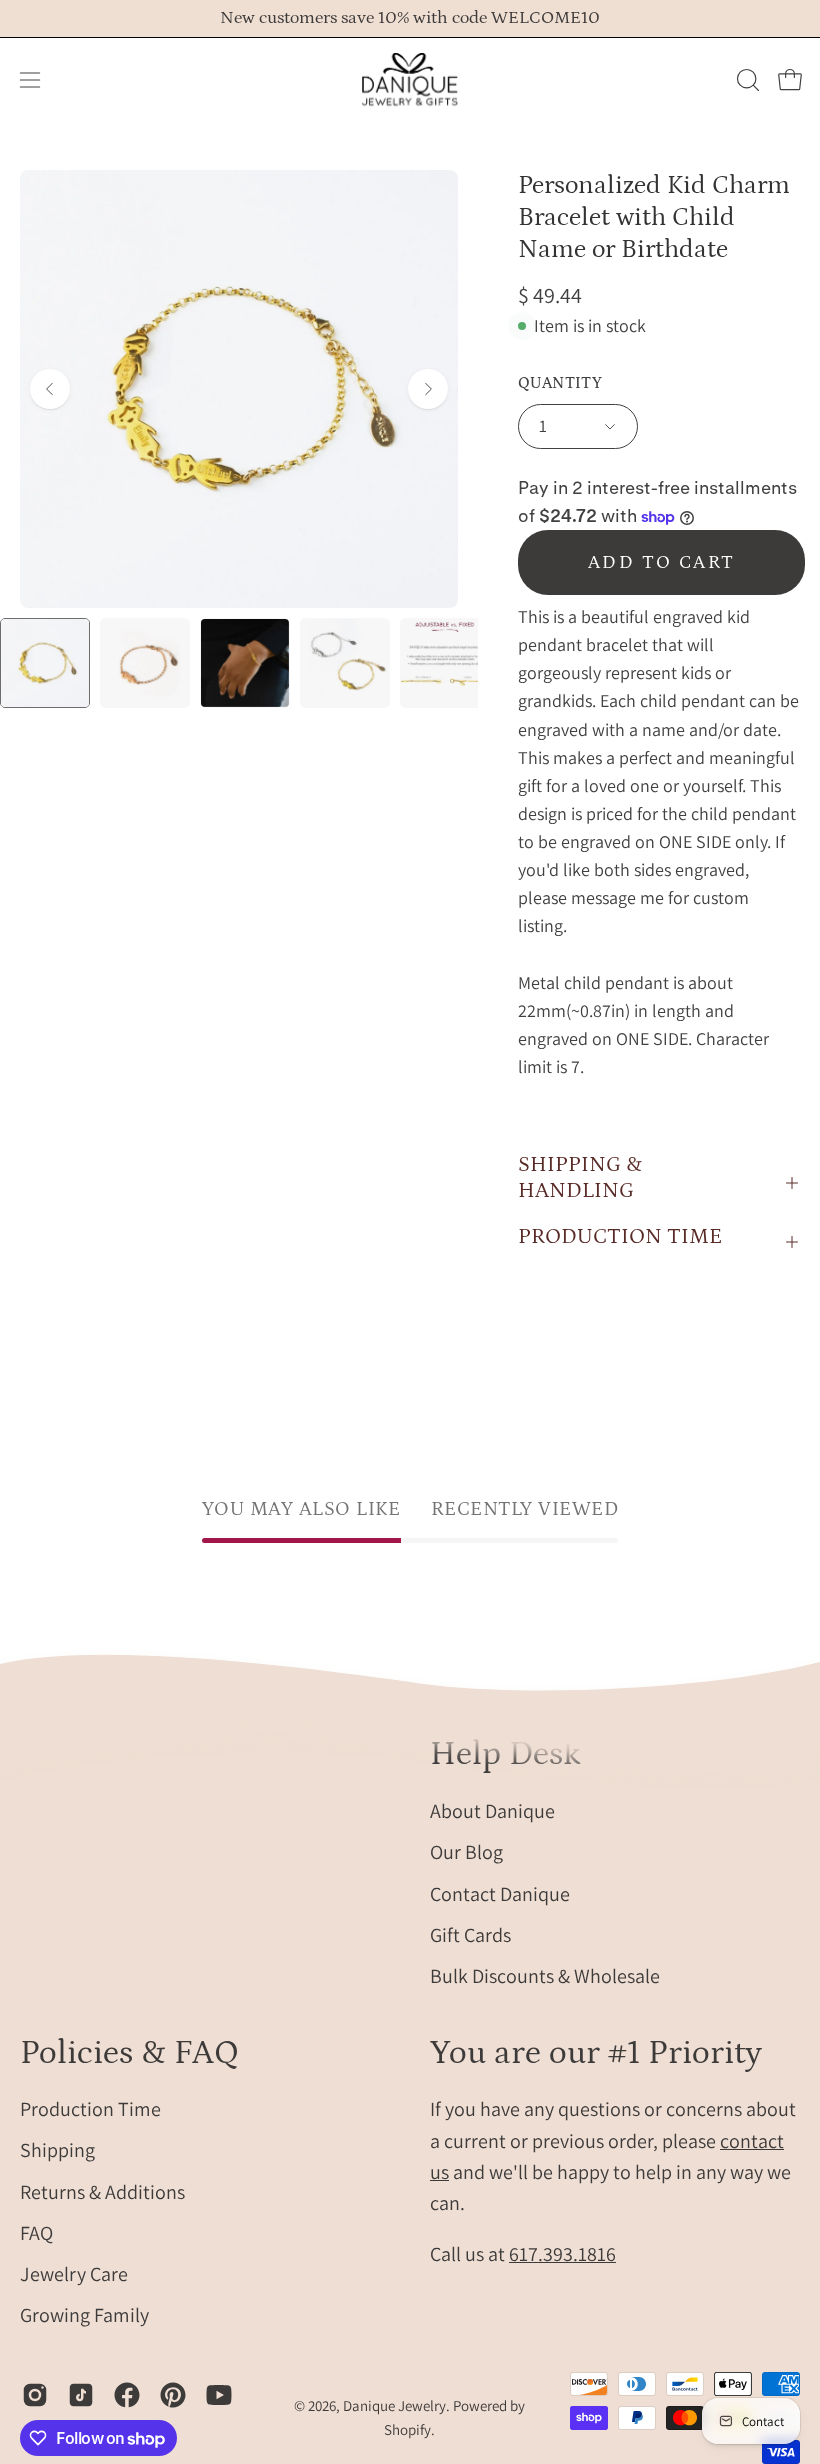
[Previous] (50, 389)
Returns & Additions (102, 2192)
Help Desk (505, 1754)
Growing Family (84, 2316)
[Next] (428, 389)
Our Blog (466, 1852)
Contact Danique (500, 1893)
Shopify (407, 2429)
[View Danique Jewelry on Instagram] (35, 2395)
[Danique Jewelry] (410, 80)
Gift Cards (470, 1934)
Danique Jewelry (394, 2405)
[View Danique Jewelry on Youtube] (219, 2395)
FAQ (36, 2233)
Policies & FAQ (129, 2053)
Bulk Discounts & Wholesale (545, 1976)
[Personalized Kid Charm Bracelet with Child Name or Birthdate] (45, 663)
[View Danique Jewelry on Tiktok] (81, 2395)
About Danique (492, 1811)
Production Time (90, 2109)
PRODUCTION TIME (620, 1236)
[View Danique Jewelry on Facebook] (127, 2395)
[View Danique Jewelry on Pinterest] (173, 2395)
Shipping (57, 2151)
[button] (746, 80)
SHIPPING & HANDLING (580, 1177)
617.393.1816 (562, 2254)
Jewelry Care (74, 2274)
